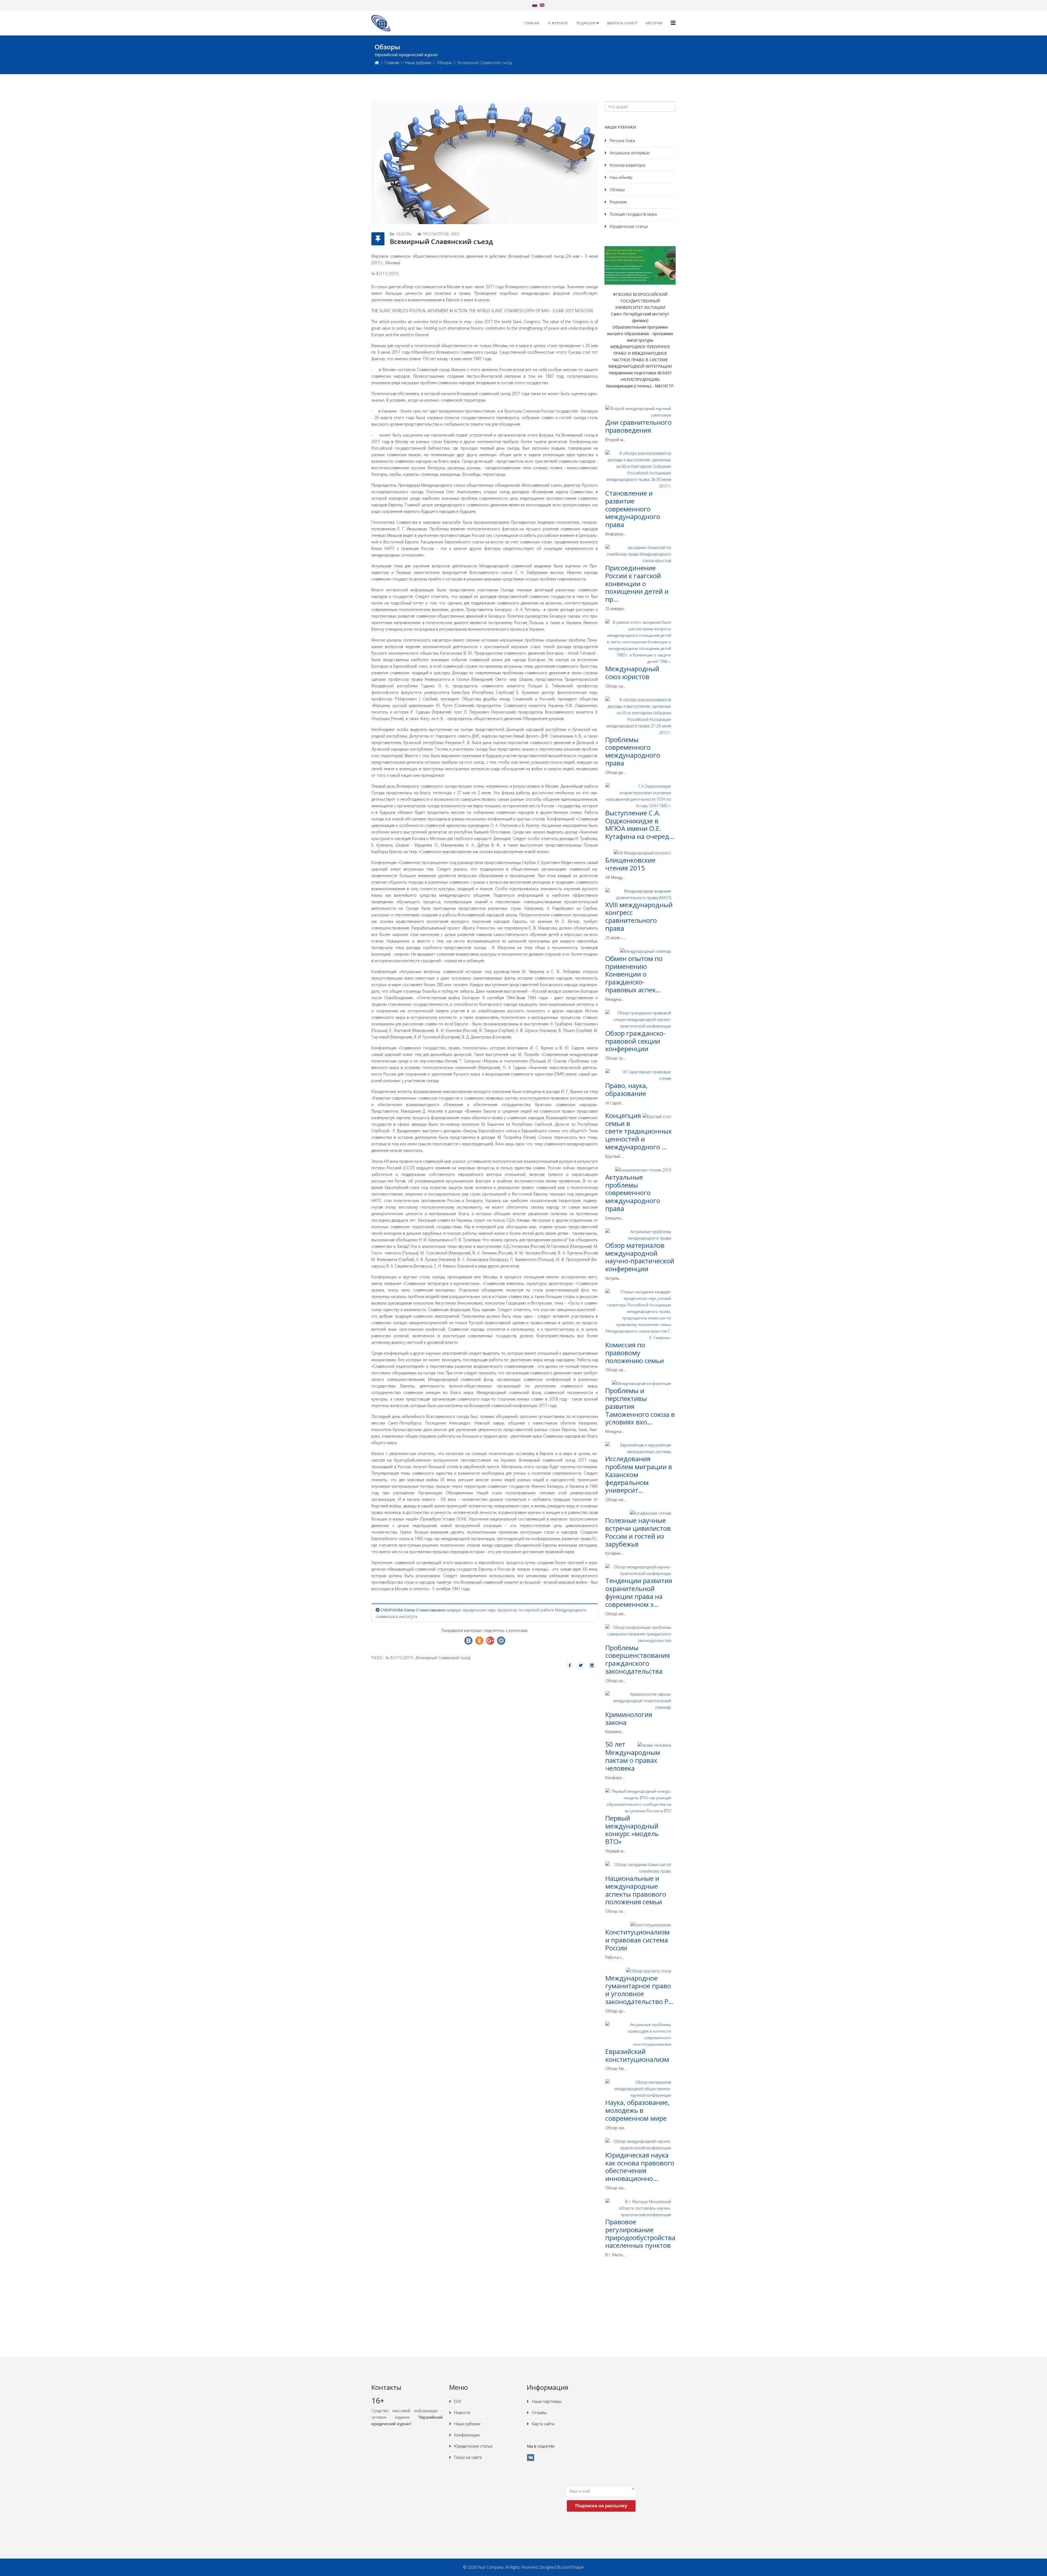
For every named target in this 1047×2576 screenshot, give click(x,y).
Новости (462, 2413)
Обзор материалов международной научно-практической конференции (640, 1257)
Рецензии (618, 202)
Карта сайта (543, 2424)
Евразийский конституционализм (637, 2055)
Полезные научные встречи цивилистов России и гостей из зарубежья (638, 1532)
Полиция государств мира (633, 214)
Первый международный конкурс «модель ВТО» (632, 1830)
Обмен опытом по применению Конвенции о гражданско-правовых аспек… (634, 974)
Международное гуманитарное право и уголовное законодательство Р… (639, 1990)
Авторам (654, 23)
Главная (532, 23)
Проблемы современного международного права (633, 751)
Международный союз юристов (632, 673)
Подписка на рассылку (601, 2506)
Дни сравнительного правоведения (638, 426)
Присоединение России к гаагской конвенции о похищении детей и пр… (637, 583)
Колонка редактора (627, 165)
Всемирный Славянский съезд (443, 1658)
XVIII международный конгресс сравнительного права (639, 916)
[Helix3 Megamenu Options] (673, 23)
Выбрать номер (622, 23)
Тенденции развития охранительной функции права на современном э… (639, 1592)
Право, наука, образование (626, 1089)
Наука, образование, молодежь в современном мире (637, 2110)
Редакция (586, 23)
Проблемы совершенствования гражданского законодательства (638, 1659)
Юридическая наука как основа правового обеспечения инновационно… (640, 2167)
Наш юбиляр (621, 177)
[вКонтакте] (531, 2458)
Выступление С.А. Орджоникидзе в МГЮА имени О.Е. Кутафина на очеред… (640, 825)
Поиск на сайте (467, 2457)
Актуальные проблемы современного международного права (633, 1193)
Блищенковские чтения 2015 (630, 864)
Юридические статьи (628, 226)
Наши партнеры (546, 2401)
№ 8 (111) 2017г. (386, 274)
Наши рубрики (418, 63)
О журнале (558, 23)
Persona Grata (622, 141)
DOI (457, 2401)
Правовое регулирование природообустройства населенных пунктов (640, 2233)
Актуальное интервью (629, 153)
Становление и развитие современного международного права (633, 509)
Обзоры (444, 63)
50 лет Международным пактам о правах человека (633, 1756)
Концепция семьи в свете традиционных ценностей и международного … (639, 1131)
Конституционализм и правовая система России (637, 1940)
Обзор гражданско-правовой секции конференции (635, 1041)
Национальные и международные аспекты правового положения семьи (636, 1890)
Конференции (466, 2435)
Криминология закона (629, 1718)
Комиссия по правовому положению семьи (635, 1353)
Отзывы (539, 2413)
